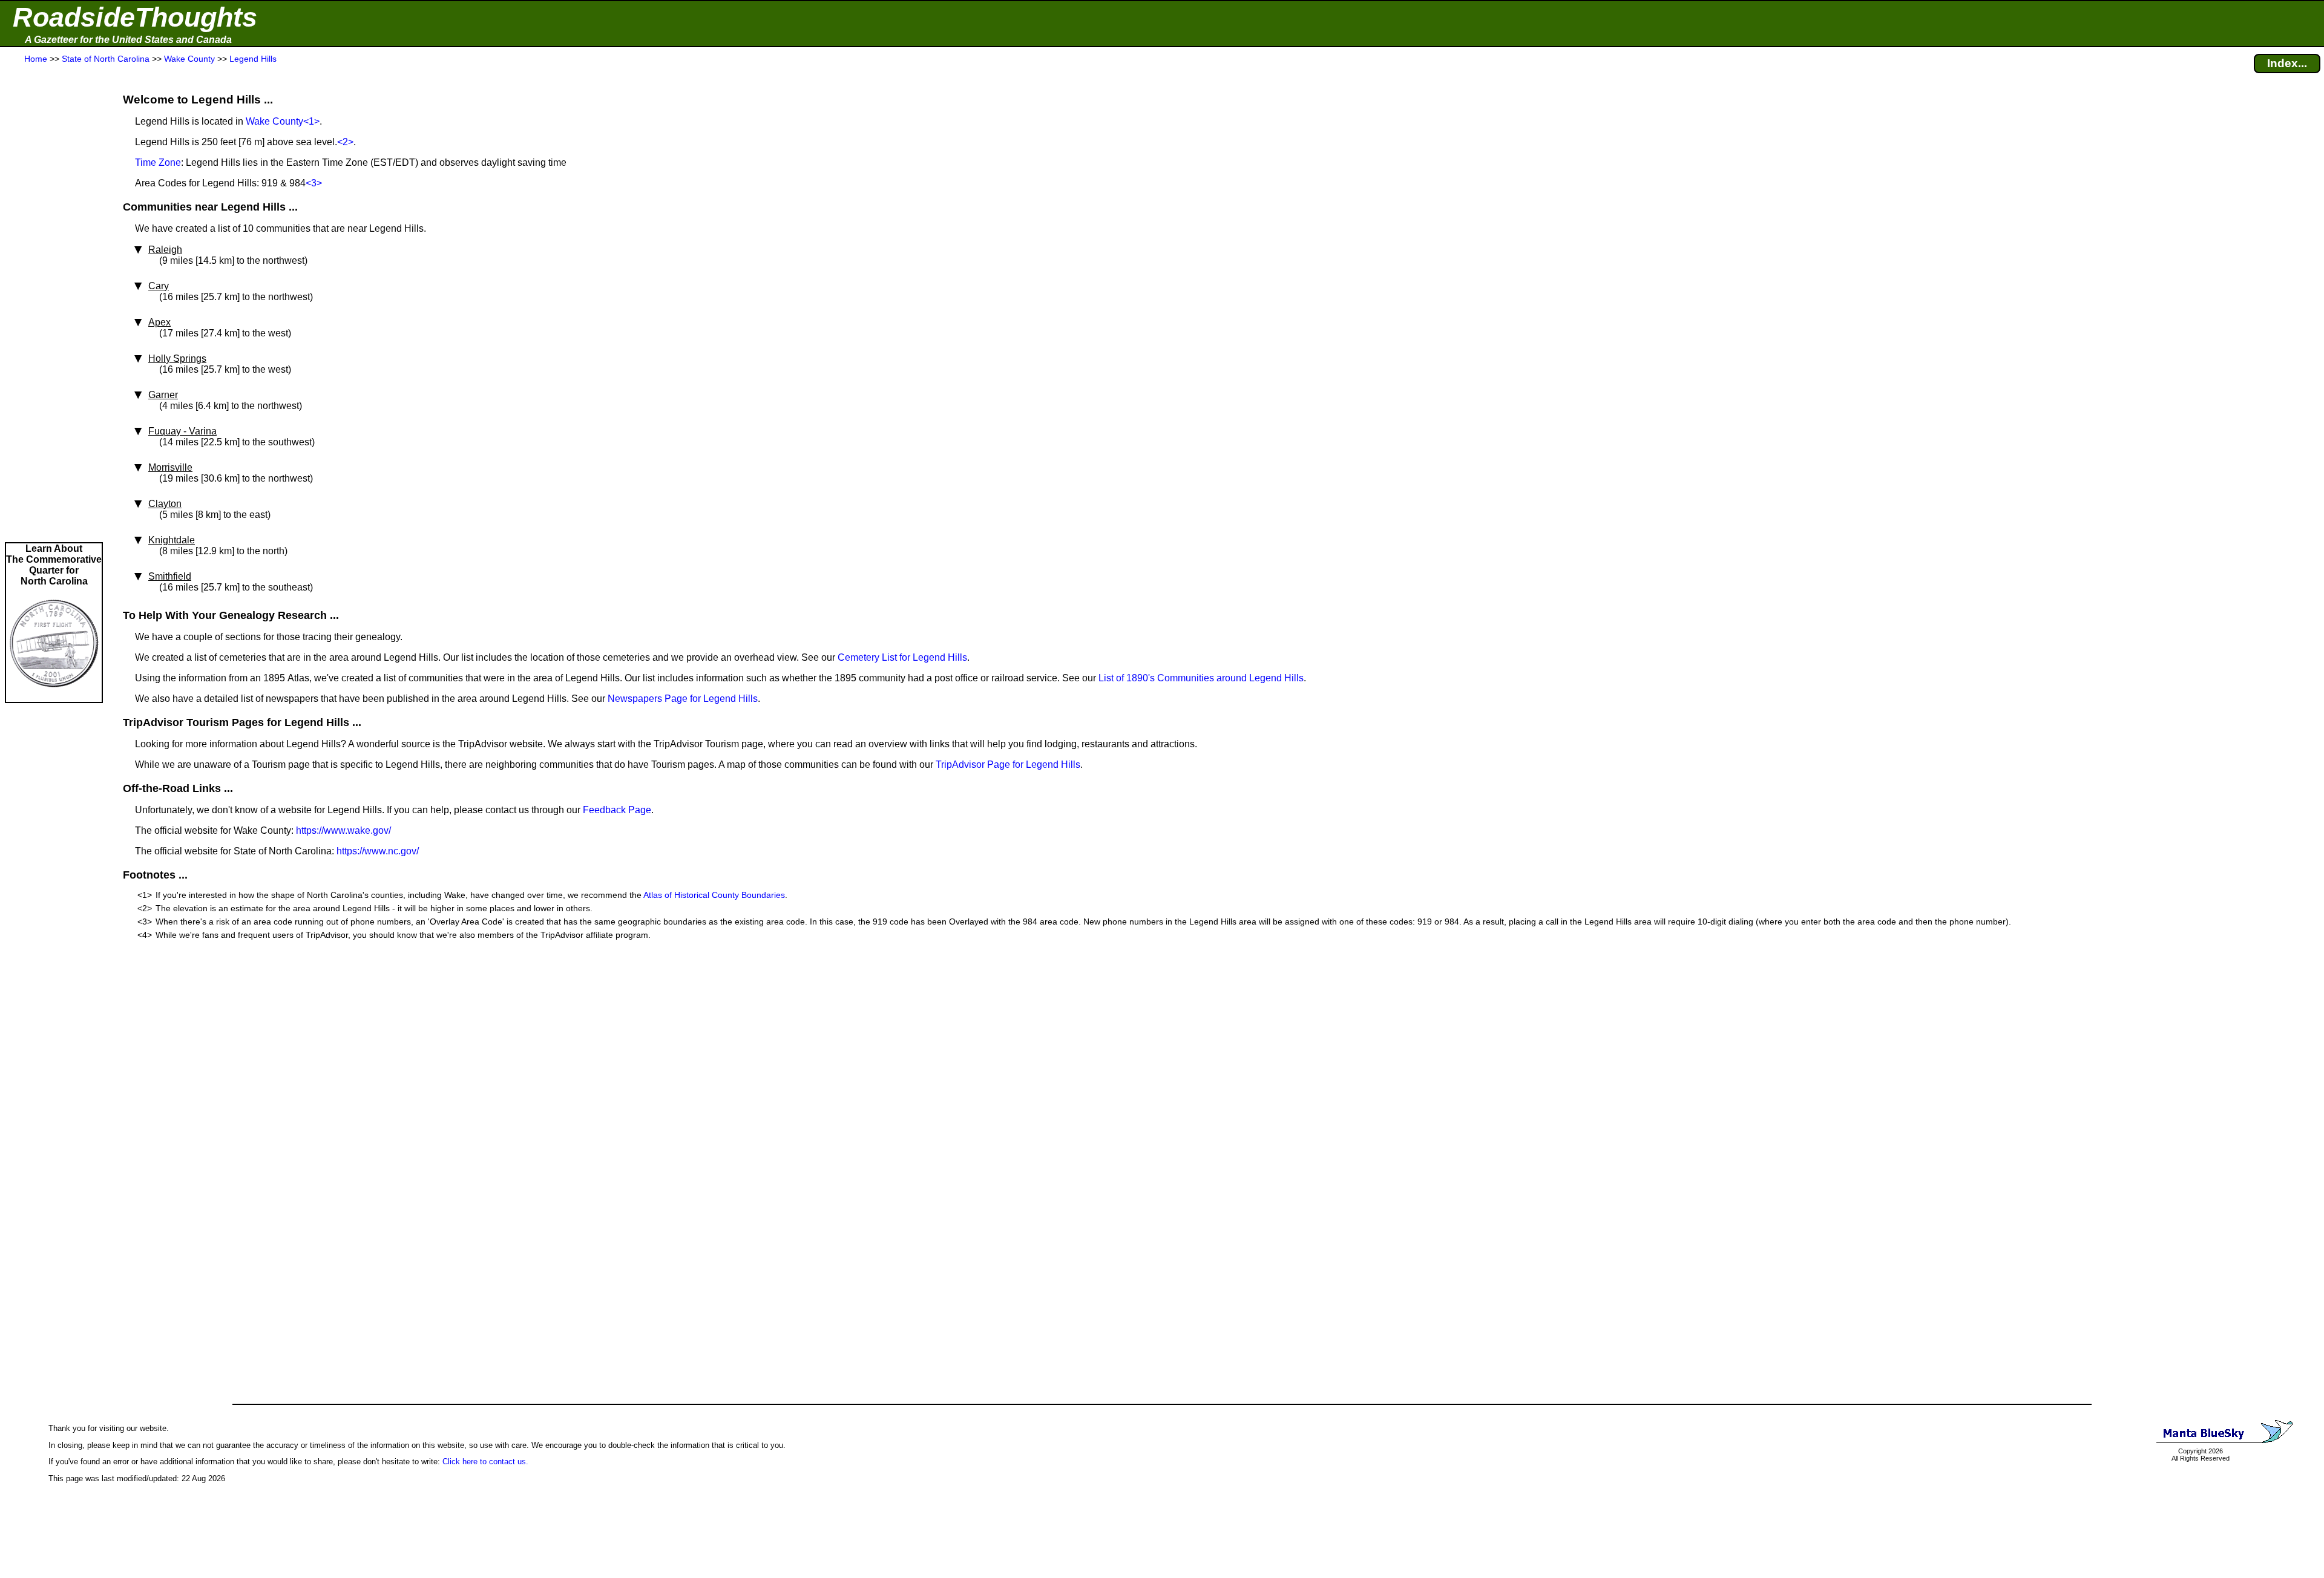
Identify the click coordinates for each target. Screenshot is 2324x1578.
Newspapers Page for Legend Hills (683, 699)
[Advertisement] (54, 304)
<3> (314, 183)
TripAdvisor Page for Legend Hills (1008, 764)
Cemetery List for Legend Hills (902, 657)
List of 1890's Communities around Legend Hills (1201, 678)
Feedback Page (617, 810)
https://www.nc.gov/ (378, 851)
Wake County (274, 121)
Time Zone (158, 162)
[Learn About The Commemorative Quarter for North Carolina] (54, 696)
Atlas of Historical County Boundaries (714, 895)
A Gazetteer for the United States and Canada (128, 40)
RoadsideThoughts (135, 17)
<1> (311, 121)
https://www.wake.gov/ (343, 830)
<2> (345, 142)
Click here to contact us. (485, 1462)
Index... (2287, 63)
